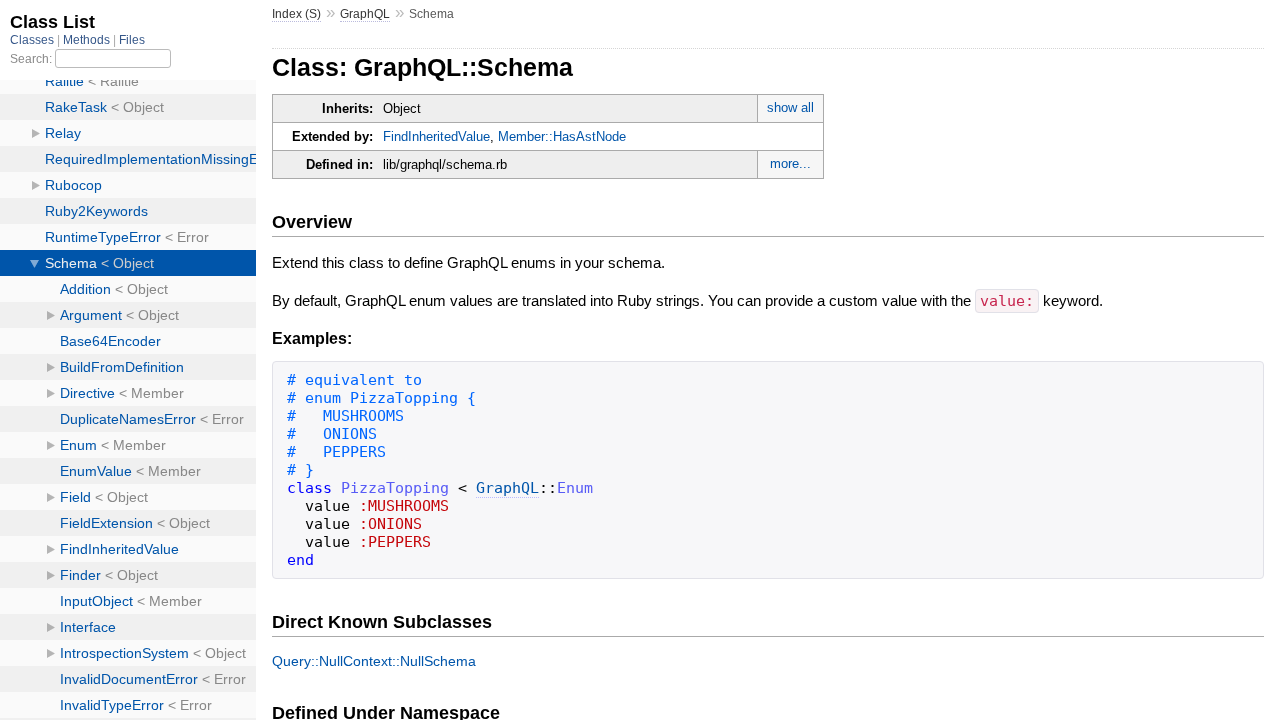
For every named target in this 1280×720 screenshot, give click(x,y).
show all (790, 107)
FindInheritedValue (436, 136)
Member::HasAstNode (562, 136)
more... (790, 163)
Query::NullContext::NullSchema (374, 661)
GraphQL (365, 14)
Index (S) (296, 14)
